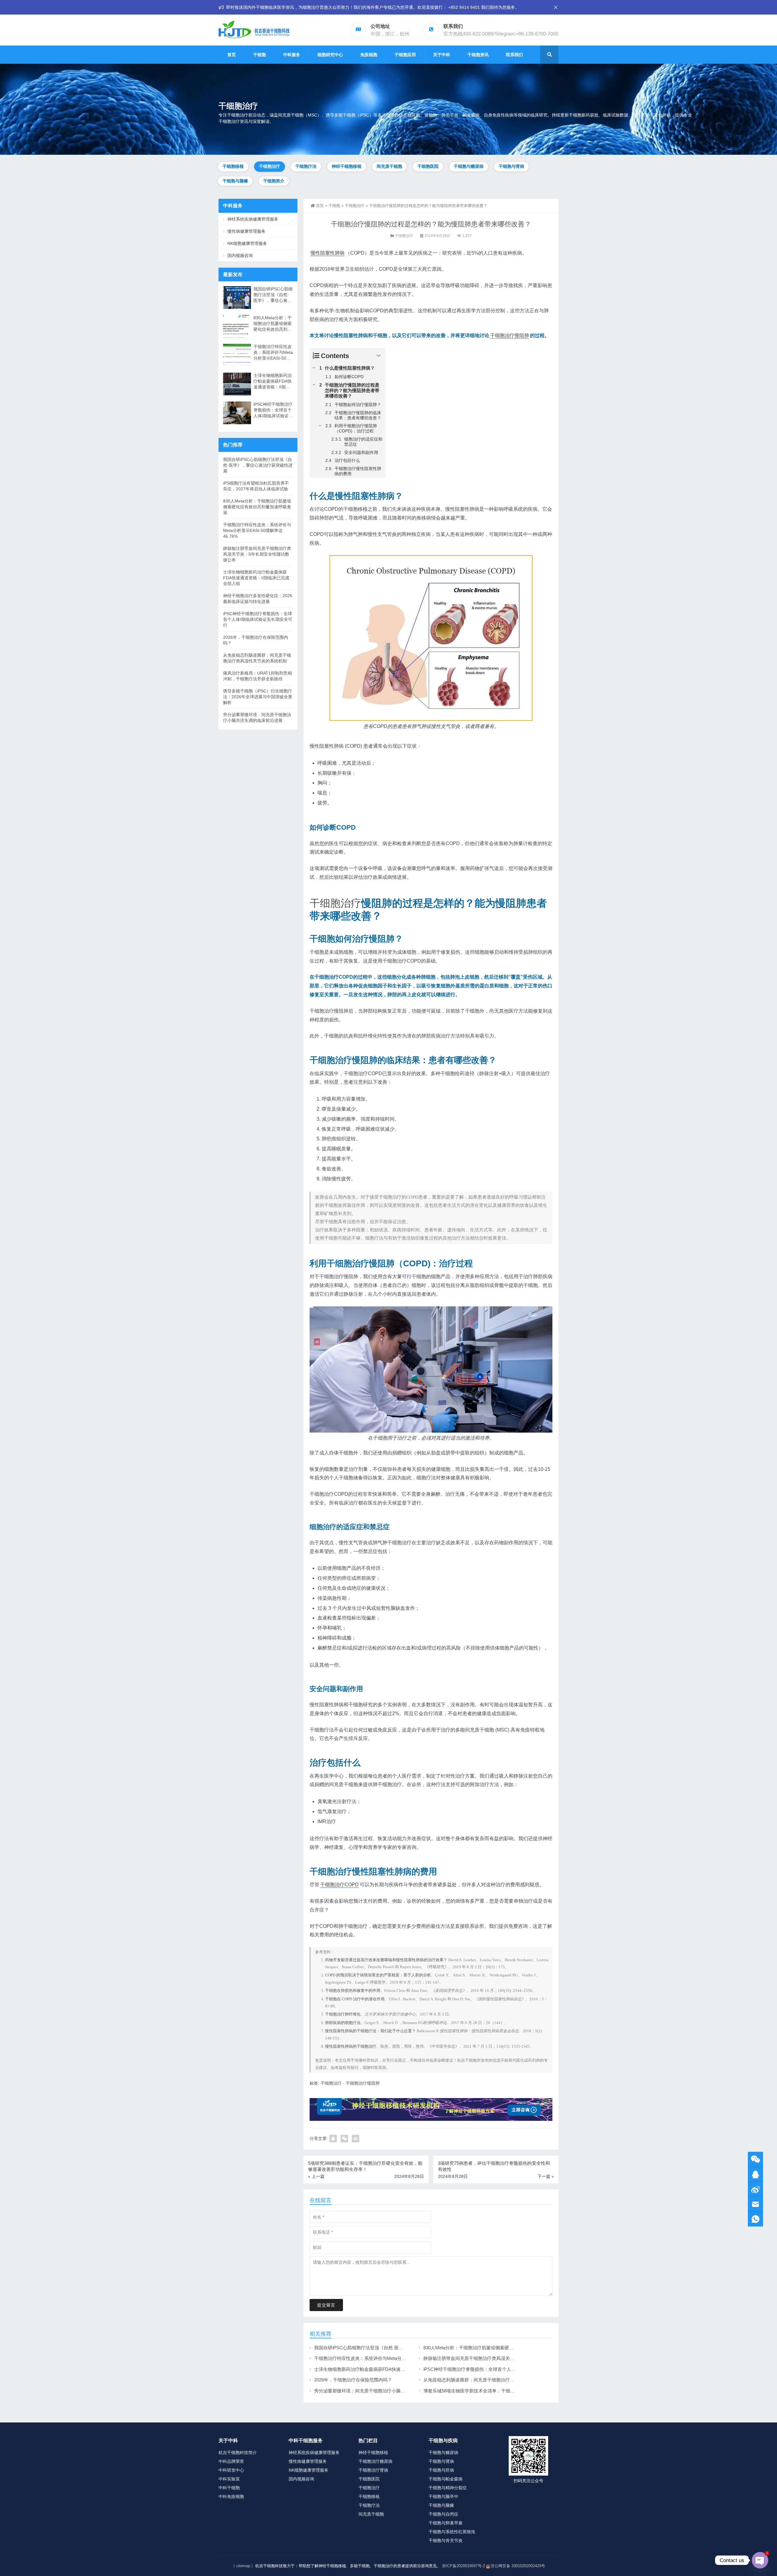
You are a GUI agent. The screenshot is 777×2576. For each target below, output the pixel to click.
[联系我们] (755, 2174)
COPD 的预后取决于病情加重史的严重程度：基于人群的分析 (378, 1975)
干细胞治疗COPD (339, 1885)
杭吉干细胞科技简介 (238, 2452)
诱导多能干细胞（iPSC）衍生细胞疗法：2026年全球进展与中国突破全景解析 (258, 697)
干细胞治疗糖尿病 (375, 2461)
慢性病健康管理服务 (246, 231)
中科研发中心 (231, 2470)
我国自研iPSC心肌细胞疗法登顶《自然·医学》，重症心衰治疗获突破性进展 (391, 2348)
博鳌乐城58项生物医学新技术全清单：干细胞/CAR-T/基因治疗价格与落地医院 (502, 2391)
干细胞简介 (274, 181)
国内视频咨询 (240, 256)
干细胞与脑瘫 (235, 181)
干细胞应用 (405, 55)
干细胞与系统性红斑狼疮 (452, 2532)
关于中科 (442, 55)
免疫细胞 (369, 55)
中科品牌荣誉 (231, 2461)
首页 (232, 55)
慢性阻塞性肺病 (327, 253)
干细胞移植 (233, 166)
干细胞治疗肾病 (373, 2470)
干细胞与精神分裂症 (448, 2488)
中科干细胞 (229, 2488)
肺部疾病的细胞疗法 (343, 2023)
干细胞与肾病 (511, 166)
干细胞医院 (428, 166)
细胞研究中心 (330, 55)
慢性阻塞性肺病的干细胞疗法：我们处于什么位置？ (370, 2031)
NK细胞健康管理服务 (247, 243)
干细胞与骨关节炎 (446, 2540)
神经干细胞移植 (347, 166)
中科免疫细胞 (231, 2496)
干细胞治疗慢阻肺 (510, 335)
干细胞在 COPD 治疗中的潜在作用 (355, 1999)
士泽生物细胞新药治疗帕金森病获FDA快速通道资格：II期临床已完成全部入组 (393, 2369)
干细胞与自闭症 (443, 2514)
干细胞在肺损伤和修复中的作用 (353, 1990)
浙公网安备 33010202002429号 (518, 2566)
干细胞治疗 (270, 166)
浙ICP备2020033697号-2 (463, 2566)
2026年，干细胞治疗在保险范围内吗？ (353, 2380)
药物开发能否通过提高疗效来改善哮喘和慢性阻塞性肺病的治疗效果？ (386, 1960)
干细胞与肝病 (441, 2470)
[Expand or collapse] (379, 356)
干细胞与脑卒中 (443, 2496)
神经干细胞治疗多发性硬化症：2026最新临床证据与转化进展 (258, 599)
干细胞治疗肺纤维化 (343, 2014)
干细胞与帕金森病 (446, 2479)
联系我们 (514, 55)
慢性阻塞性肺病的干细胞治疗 (351, 2046)
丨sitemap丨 (243, 2566)
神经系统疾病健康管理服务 (253, 219)
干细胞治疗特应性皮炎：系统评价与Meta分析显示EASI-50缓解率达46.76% (390, 2358)
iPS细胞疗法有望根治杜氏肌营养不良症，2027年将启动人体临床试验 (256, 486)
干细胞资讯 (478, 55)
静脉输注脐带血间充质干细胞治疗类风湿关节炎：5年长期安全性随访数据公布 (502, 2358)
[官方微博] (755, 2189)
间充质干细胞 (389, 166)
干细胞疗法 (306, 166)
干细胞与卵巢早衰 (446, 2523)
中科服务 (292, 55)
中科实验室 (229, 2479)
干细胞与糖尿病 (469, 166)
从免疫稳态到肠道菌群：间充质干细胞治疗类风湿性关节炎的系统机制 (494, 2380)
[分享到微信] (344, 2139)
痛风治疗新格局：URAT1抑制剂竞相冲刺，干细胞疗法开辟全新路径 (258, 676)
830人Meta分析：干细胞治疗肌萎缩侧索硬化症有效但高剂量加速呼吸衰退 (498, 2348)
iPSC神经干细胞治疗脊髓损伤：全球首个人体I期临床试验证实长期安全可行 (500, 2369)
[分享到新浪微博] (356, 2139)
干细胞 (260, 55)
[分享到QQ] (333, 2139)
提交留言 (326, 2305)
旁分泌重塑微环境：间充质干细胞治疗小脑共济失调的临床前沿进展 (382, 2391)
